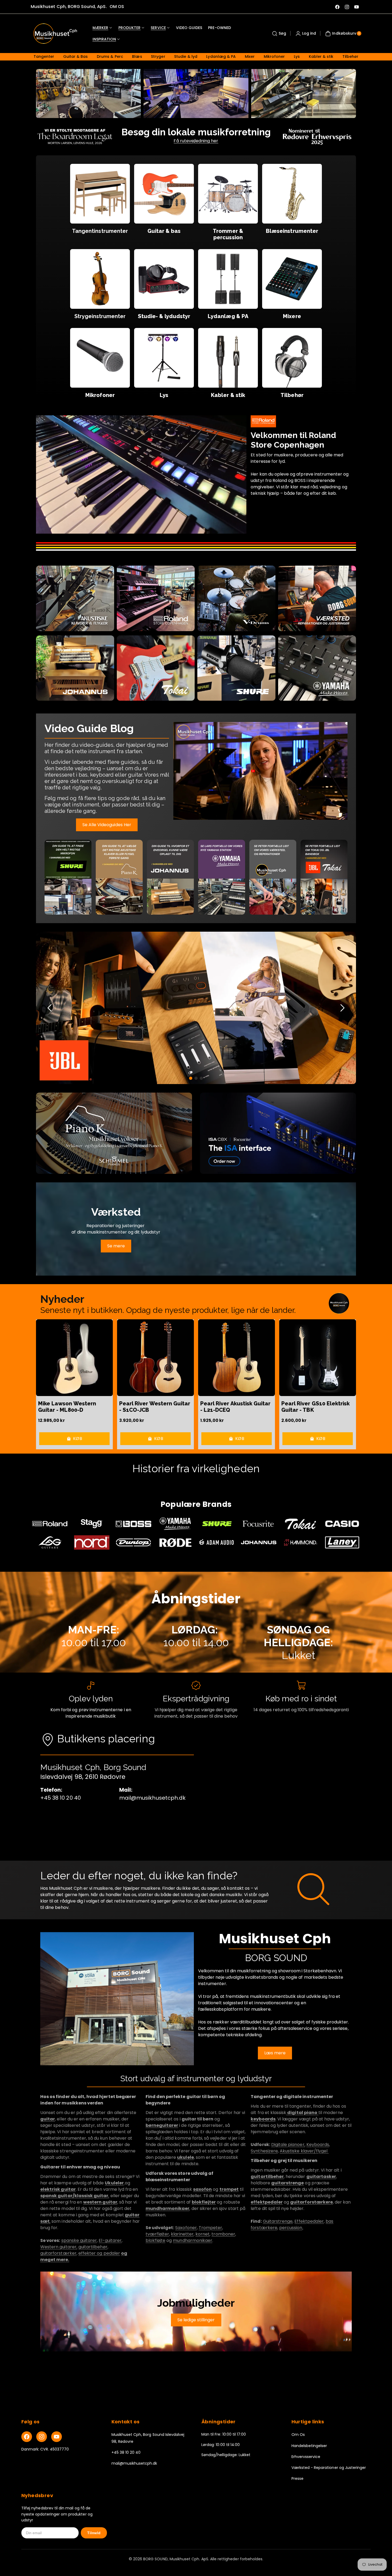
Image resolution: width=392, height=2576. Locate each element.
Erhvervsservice (306, 2457)
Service (158, 28)
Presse (297, 2478)
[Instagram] (42, 2437)
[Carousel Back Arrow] (50, 1008)
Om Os (298, 2435)
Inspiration (104, 39)
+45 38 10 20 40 (126, 2452)
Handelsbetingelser (309, 2446)
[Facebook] (27, 2437)
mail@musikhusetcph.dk (134, 2463)
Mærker (100, 28)
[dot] (191, 1078)
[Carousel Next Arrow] (342, 1008)
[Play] (260, 771)
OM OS (117, 7)
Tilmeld (94, 2533)
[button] (278, 34)
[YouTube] (57, 2437)
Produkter (129, 28)
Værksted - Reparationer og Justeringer (329, 2468)
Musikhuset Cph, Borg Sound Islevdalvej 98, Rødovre (148, 2438)
